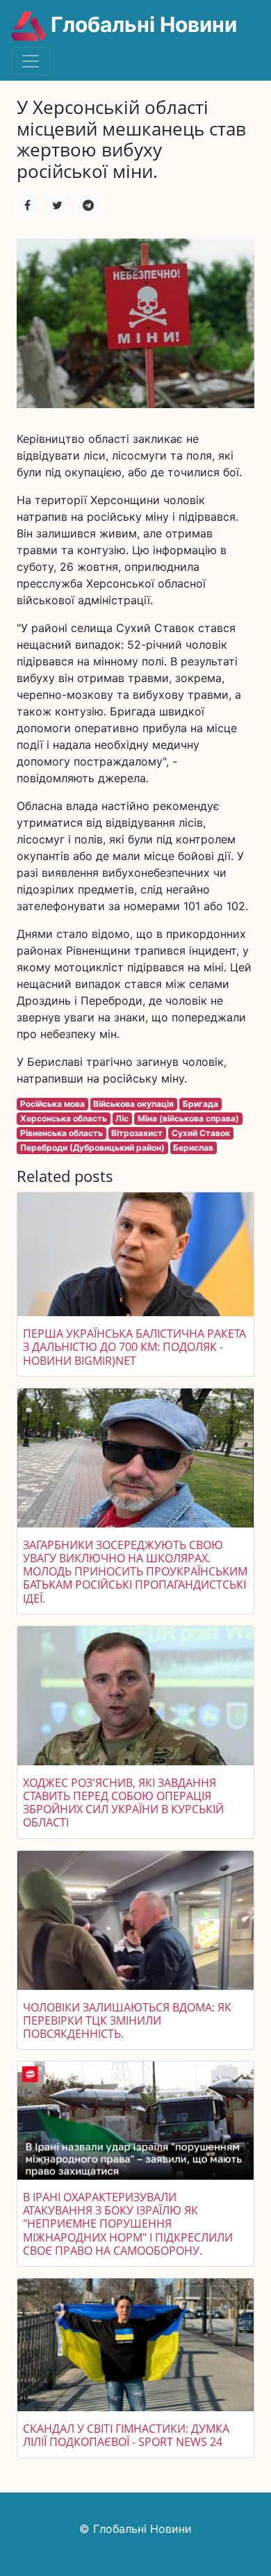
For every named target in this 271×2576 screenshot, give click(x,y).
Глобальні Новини (141, 24)
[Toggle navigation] (31, 61)
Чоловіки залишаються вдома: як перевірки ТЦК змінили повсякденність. (127, 2020)
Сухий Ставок (201, 1133)
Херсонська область (64, 1118)
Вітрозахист (137, 1133)
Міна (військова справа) (188, 1118)
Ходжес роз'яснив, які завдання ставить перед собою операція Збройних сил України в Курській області (123, 1803)
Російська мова (52, 1104)
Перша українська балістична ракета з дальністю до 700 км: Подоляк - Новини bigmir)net (134, 1347)
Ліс (122, 1118)
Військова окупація (133, 1104)
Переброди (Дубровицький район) (92, 1148)
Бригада (200, 1104)
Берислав (193, 1148)
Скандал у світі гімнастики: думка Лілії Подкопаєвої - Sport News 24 (126, 2435)
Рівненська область (61, 1133)
